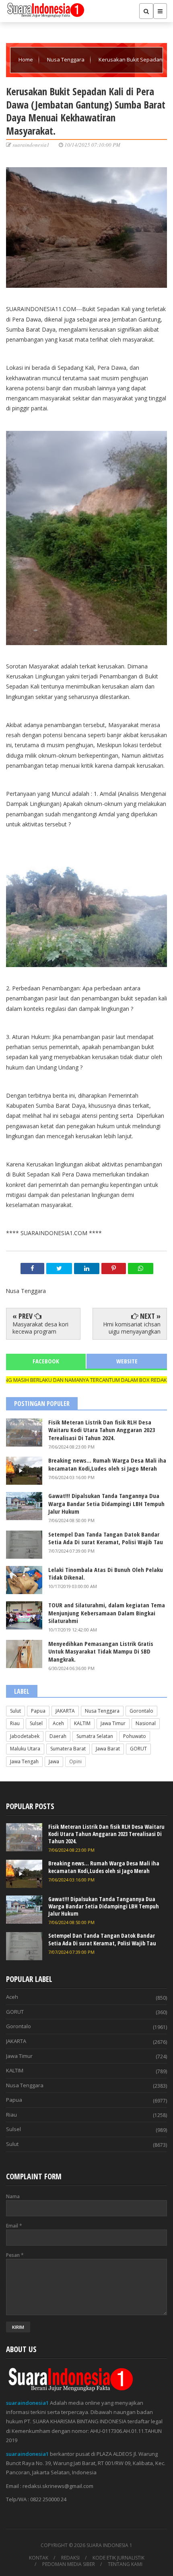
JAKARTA (65, 1711)
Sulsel (36, 1723)
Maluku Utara (25, 1749)
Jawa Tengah (24, 1761)
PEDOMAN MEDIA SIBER (69, 2564)
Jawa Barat (108, 1749)
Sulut (15, 1711)
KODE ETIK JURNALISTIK (118, 2558)
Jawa (54, 1761)
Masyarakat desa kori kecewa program (40, 1328)
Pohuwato (135, 1736)
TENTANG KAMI (125, 2564)
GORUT (138, 1749)
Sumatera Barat (68, 1749)
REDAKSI (70, 2558)
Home (26, 59)
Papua (38, 1711)
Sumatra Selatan (95, 1736)
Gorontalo (141, 1711)
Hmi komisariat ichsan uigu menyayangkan (132, 1328)
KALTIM (82, 1723)
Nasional (146, 1723)
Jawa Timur (113, 1723)
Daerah (58, 1736)
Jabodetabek (25, 1736)
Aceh (58, 1723)
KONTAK (39, 2558)
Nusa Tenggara (66, 59)
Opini (75, 1761)
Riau (15, 1723)
